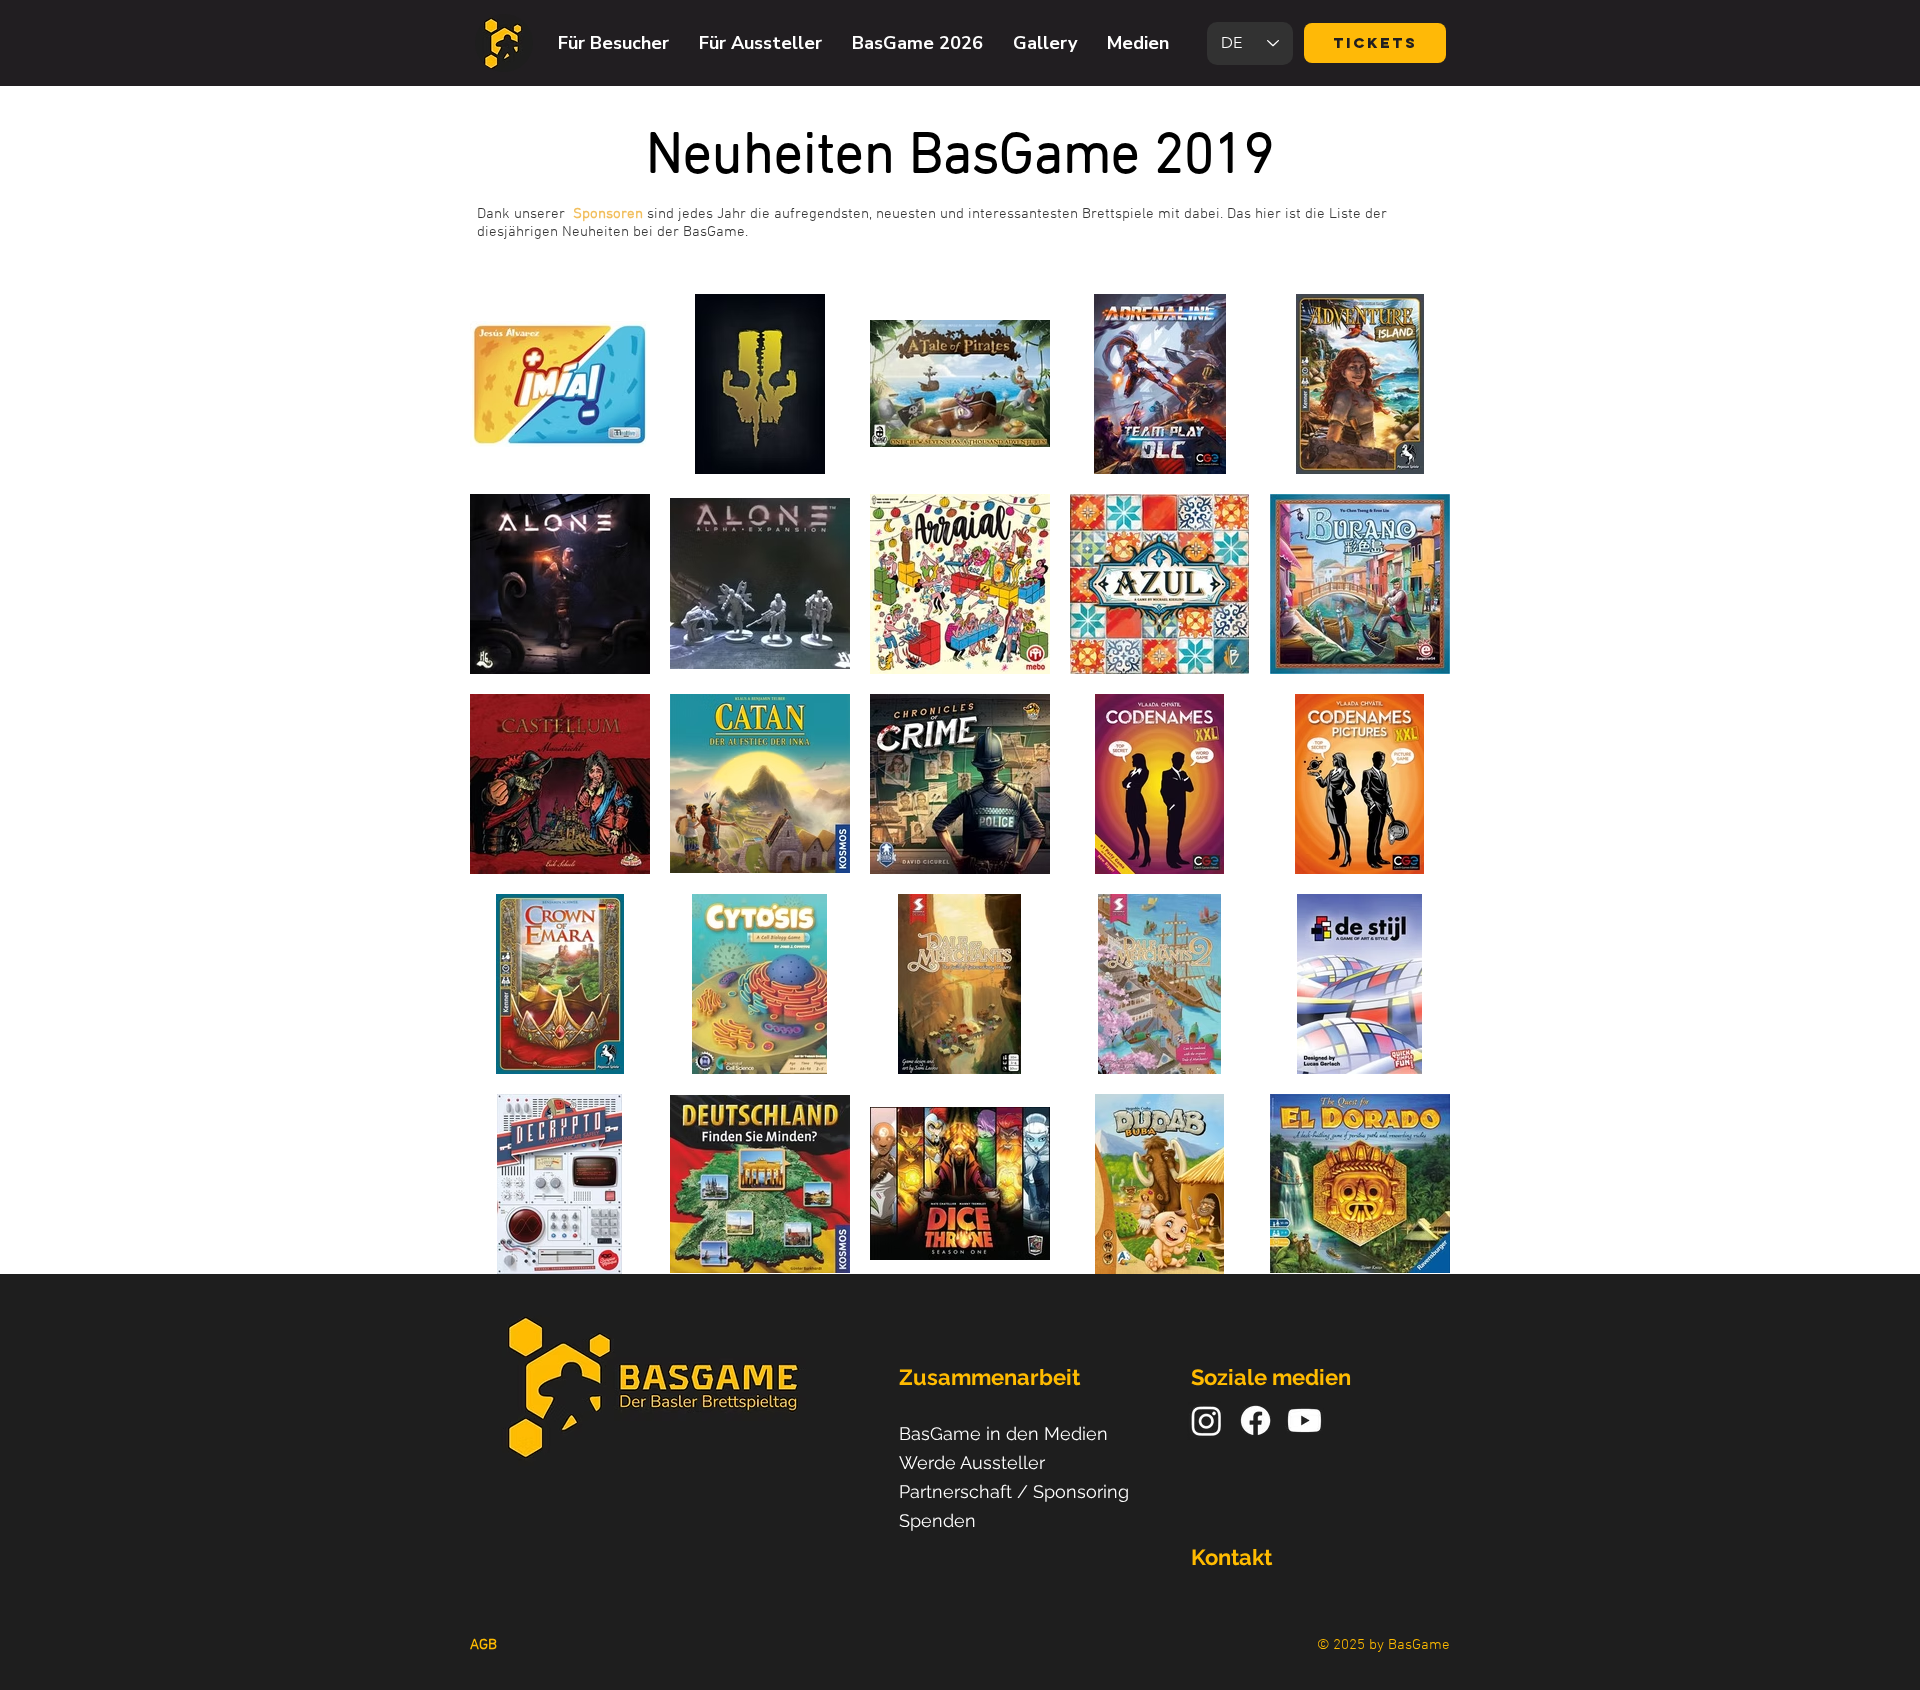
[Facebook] (1255, 1420)
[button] (613, 43)
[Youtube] (1304, 1420)
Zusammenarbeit (989, 1377)
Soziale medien (1271, 1377)
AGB (483, 1645)
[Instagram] (1206, 1420)
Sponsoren (608, 214)
